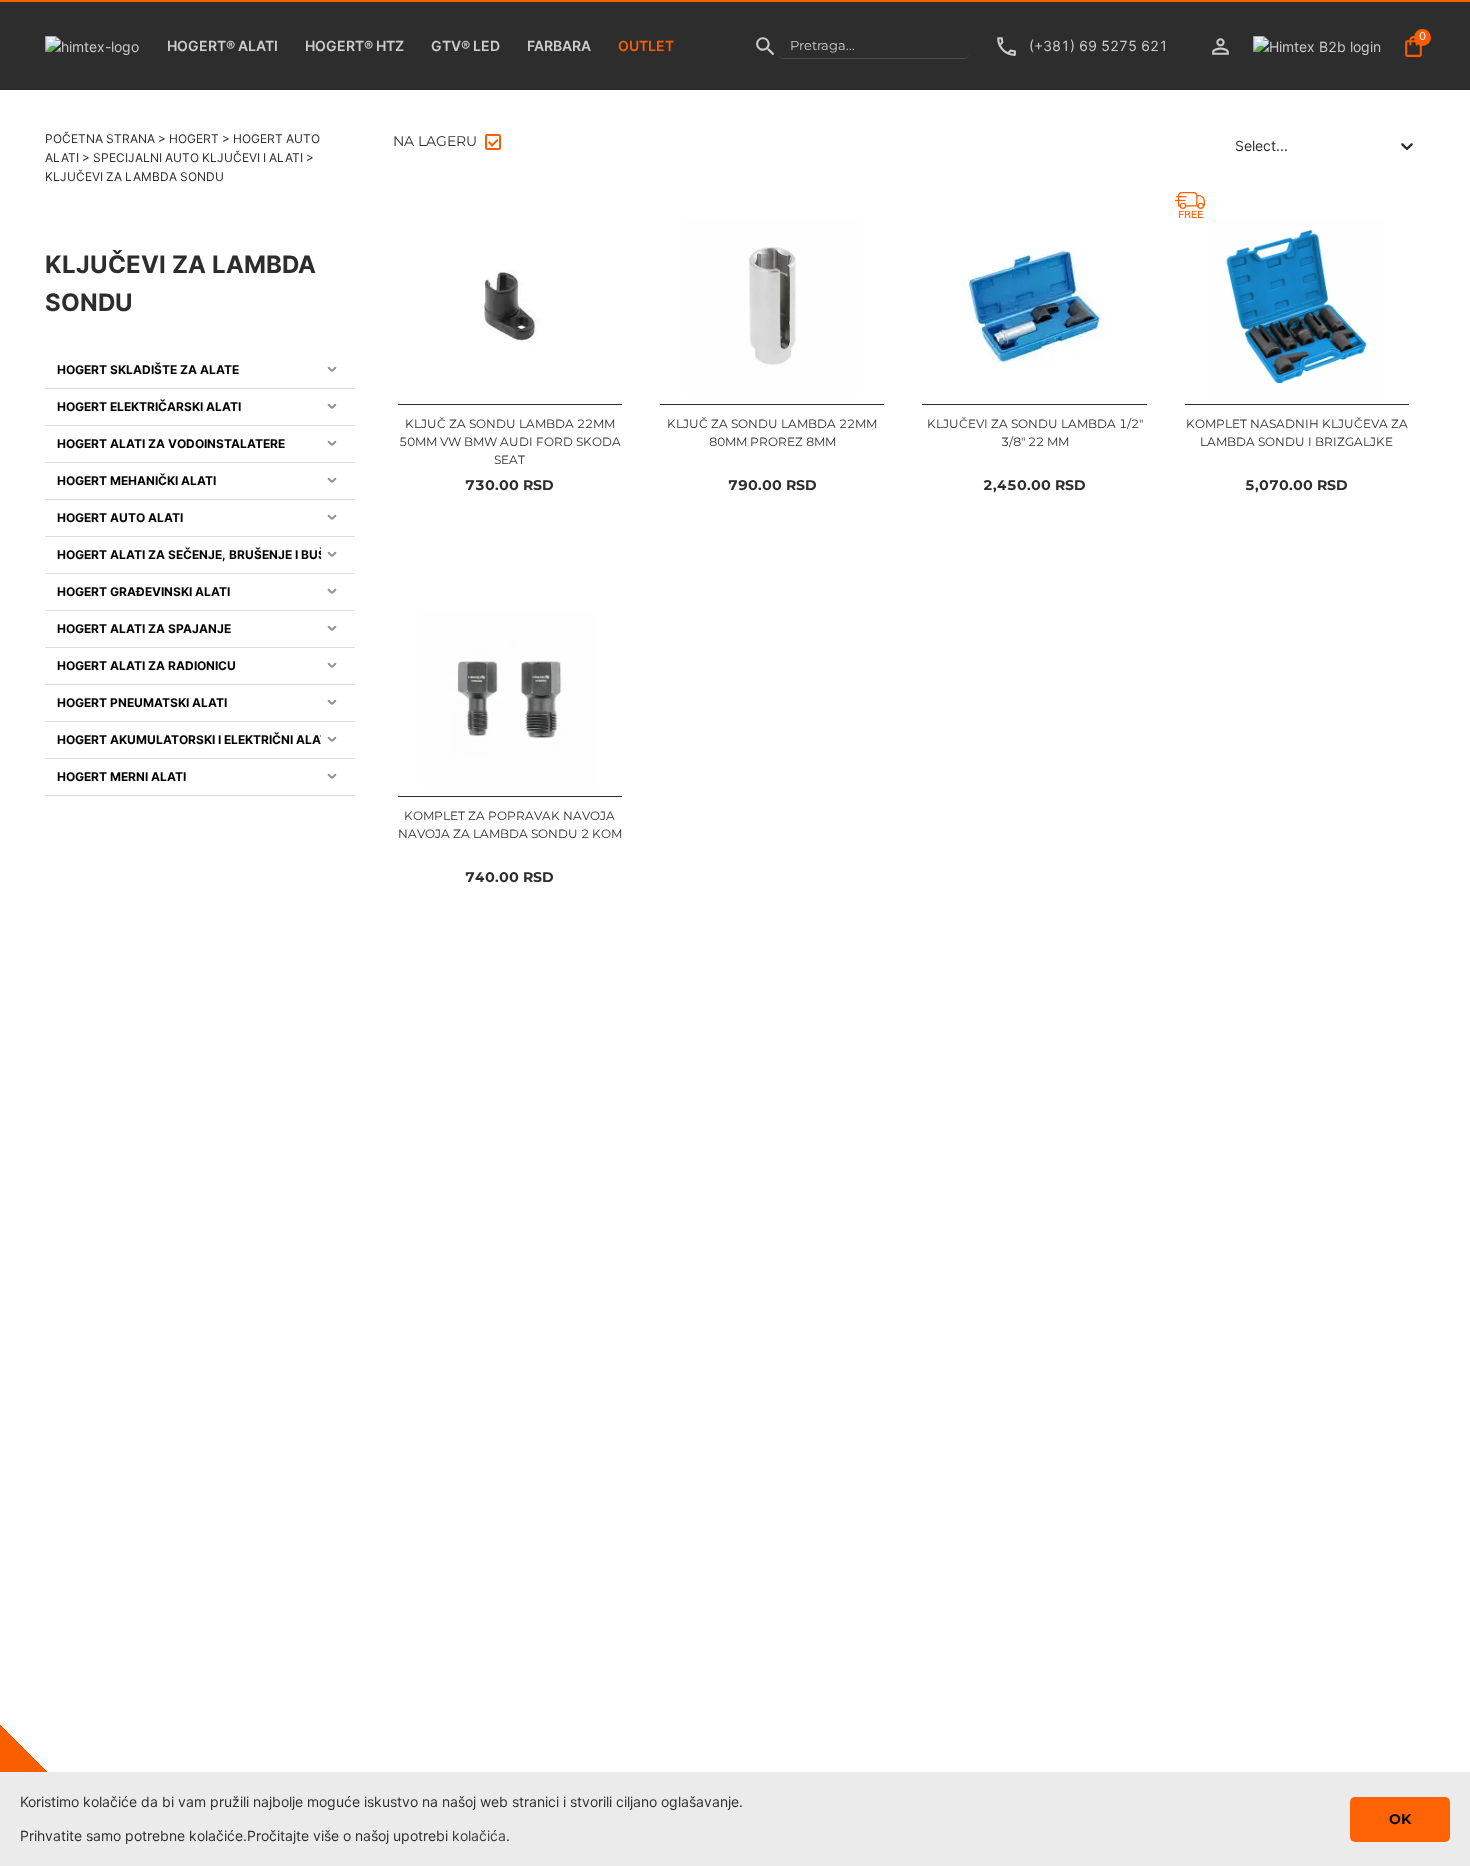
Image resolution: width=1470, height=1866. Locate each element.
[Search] (765, 46)
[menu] (200, 574)
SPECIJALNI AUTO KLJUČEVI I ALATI (198, 157)
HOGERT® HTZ (354, 45)
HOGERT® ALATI (222, 45)
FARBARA (559, 45)
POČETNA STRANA (100, 138)
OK (1400, 1819)
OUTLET (646, 45)
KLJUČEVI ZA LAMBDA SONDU (134, 176)
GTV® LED (465, 45)
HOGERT (194, 138)
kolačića (479, 1835)
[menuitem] (200, 370)
